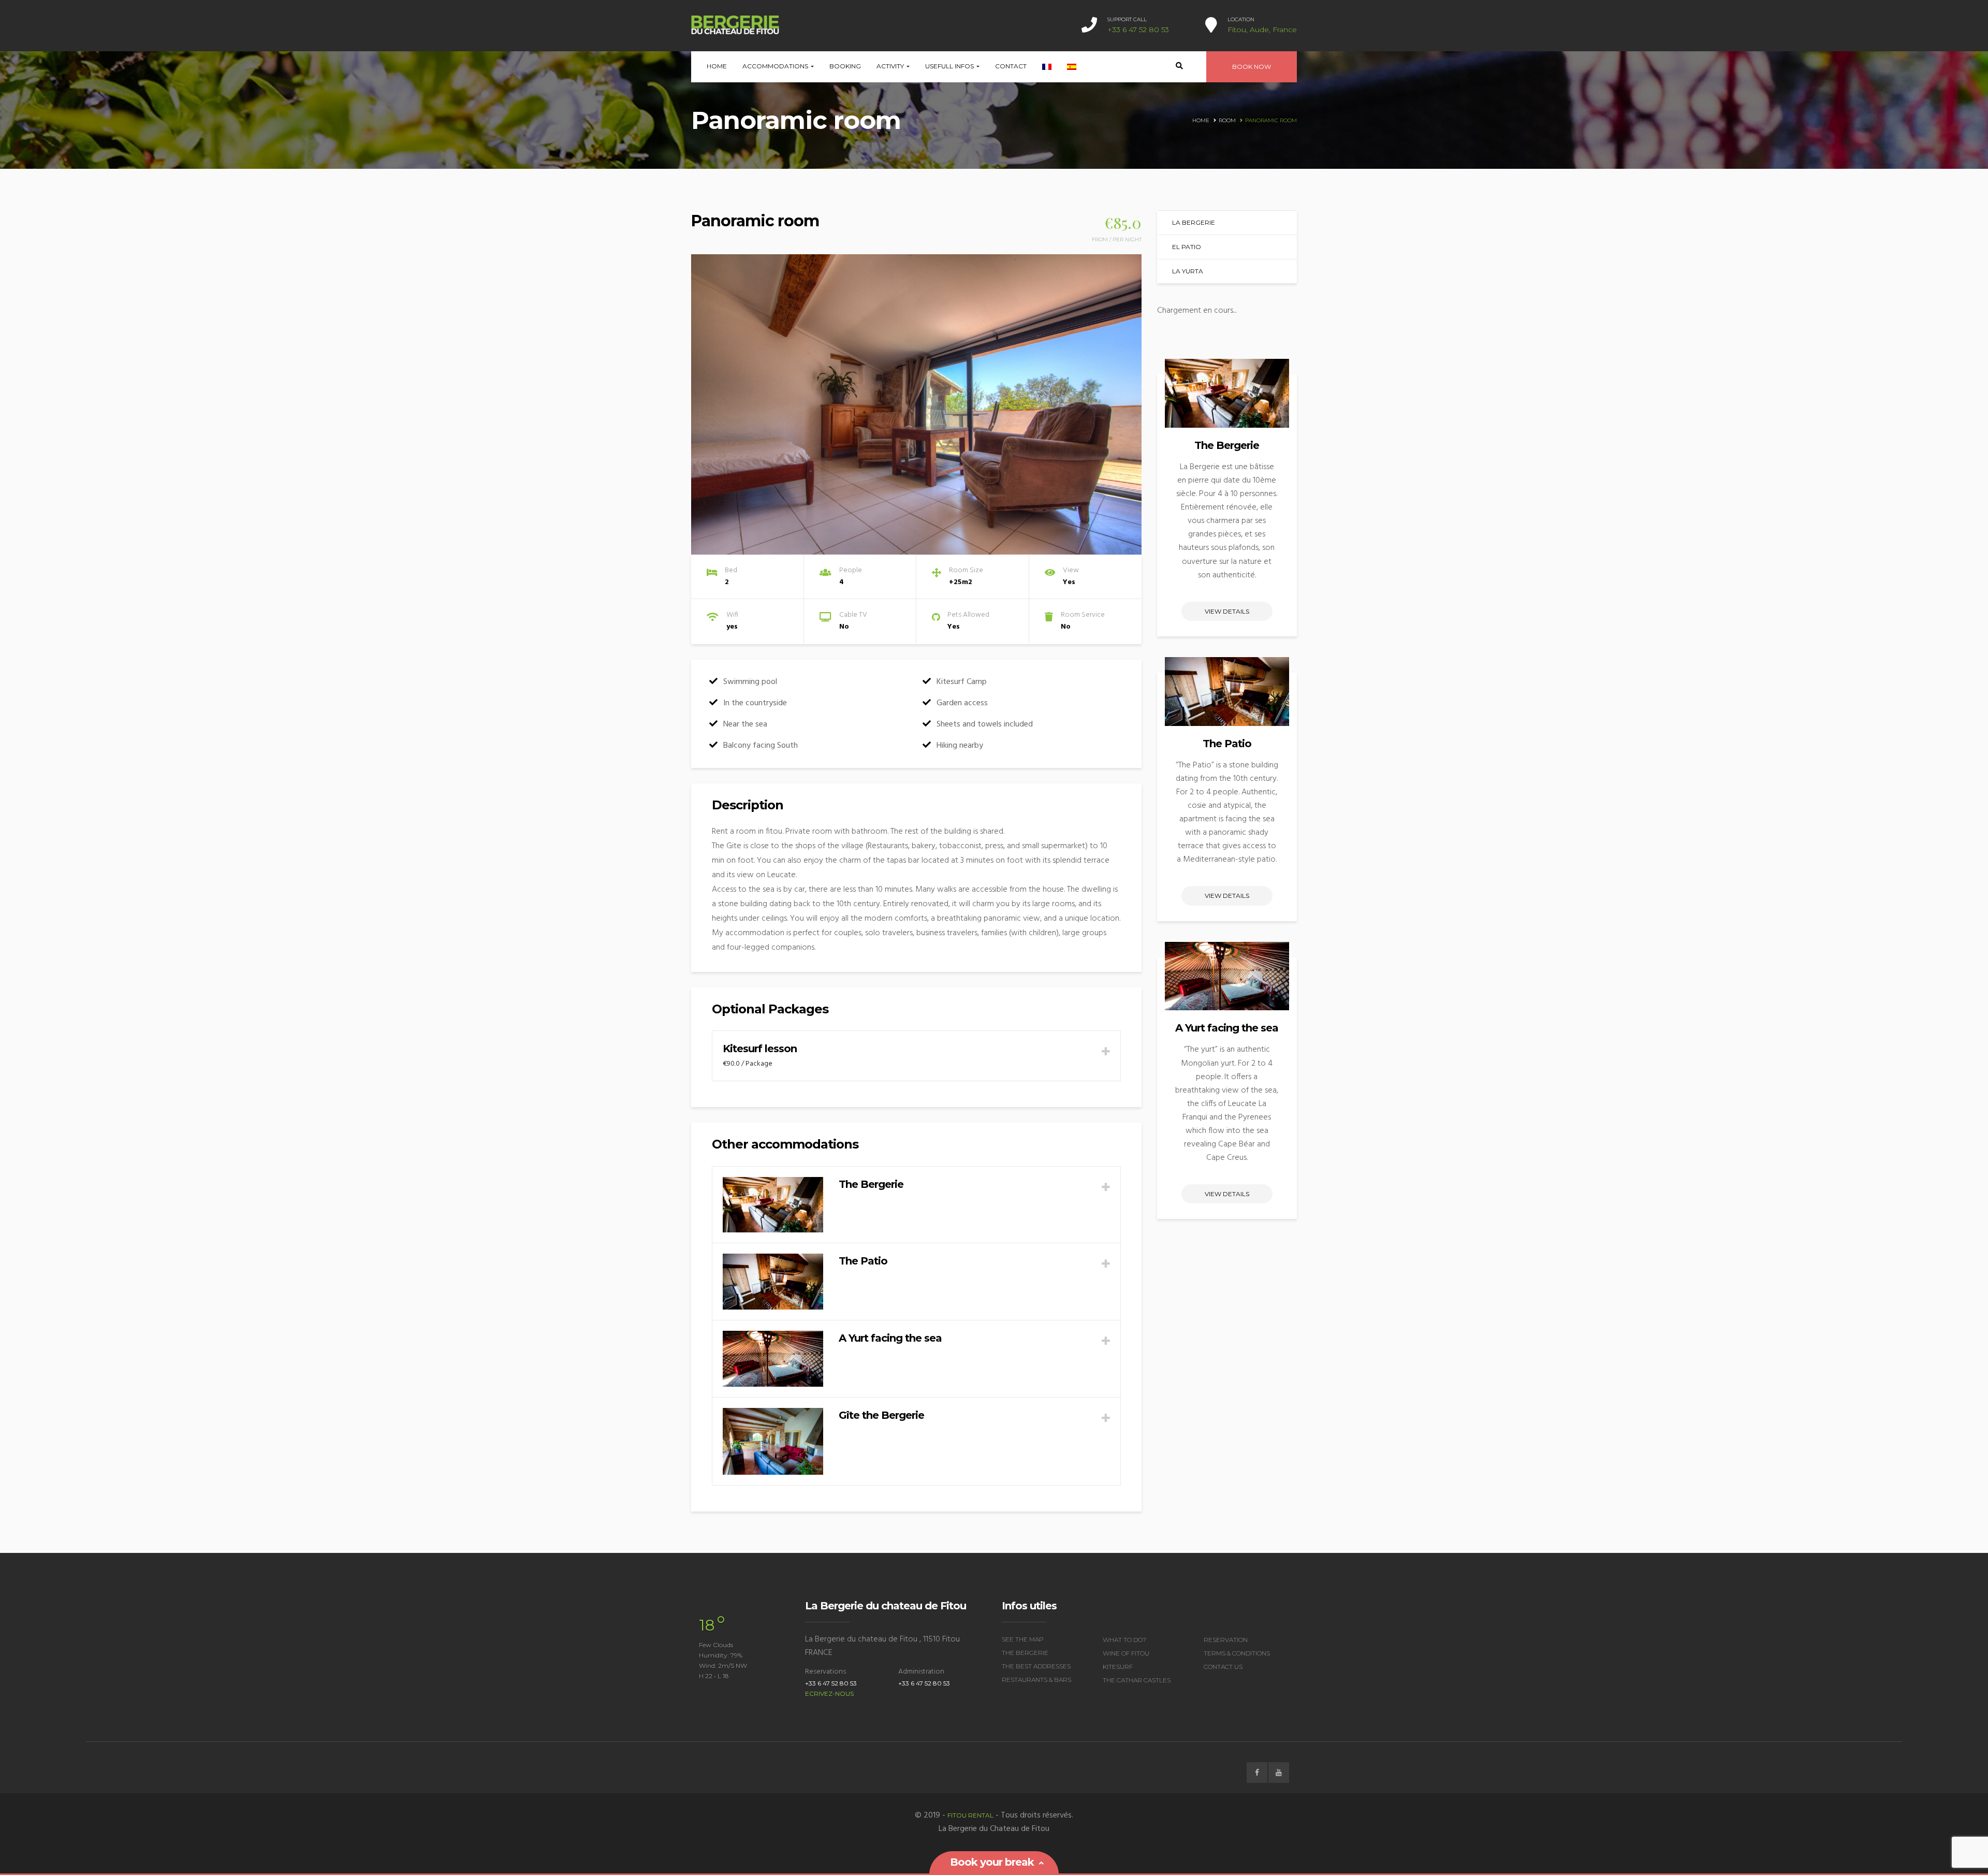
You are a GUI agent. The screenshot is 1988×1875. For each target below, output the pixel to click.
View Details (1227, 611)
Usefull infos (950, 66)
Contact (1011, 66)
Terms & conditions (1237, 1653)
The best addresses (1036, 1666)
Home (717, 66)
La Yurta (1188, 271)
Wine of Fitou (1126, 1653)
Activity (891, 66)
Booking (845, 66)
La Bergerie (1194, 222)
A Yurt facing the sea (1227, 1028)
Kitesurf (1118, 1667)
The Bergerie (1227, 445)
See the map (1023, 1639)
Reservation (1226, 1640)
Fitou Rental (970, 1815)
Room (1227, 120)
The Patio (1227, 744)
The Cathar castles (1137, 1680)
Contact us (1223, 1667)
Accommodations (776, 66)
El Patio (1187, 247)
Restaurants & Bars (1036, 1680)
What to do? (1124, 1640)
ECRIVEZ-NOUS (829, 1694)
